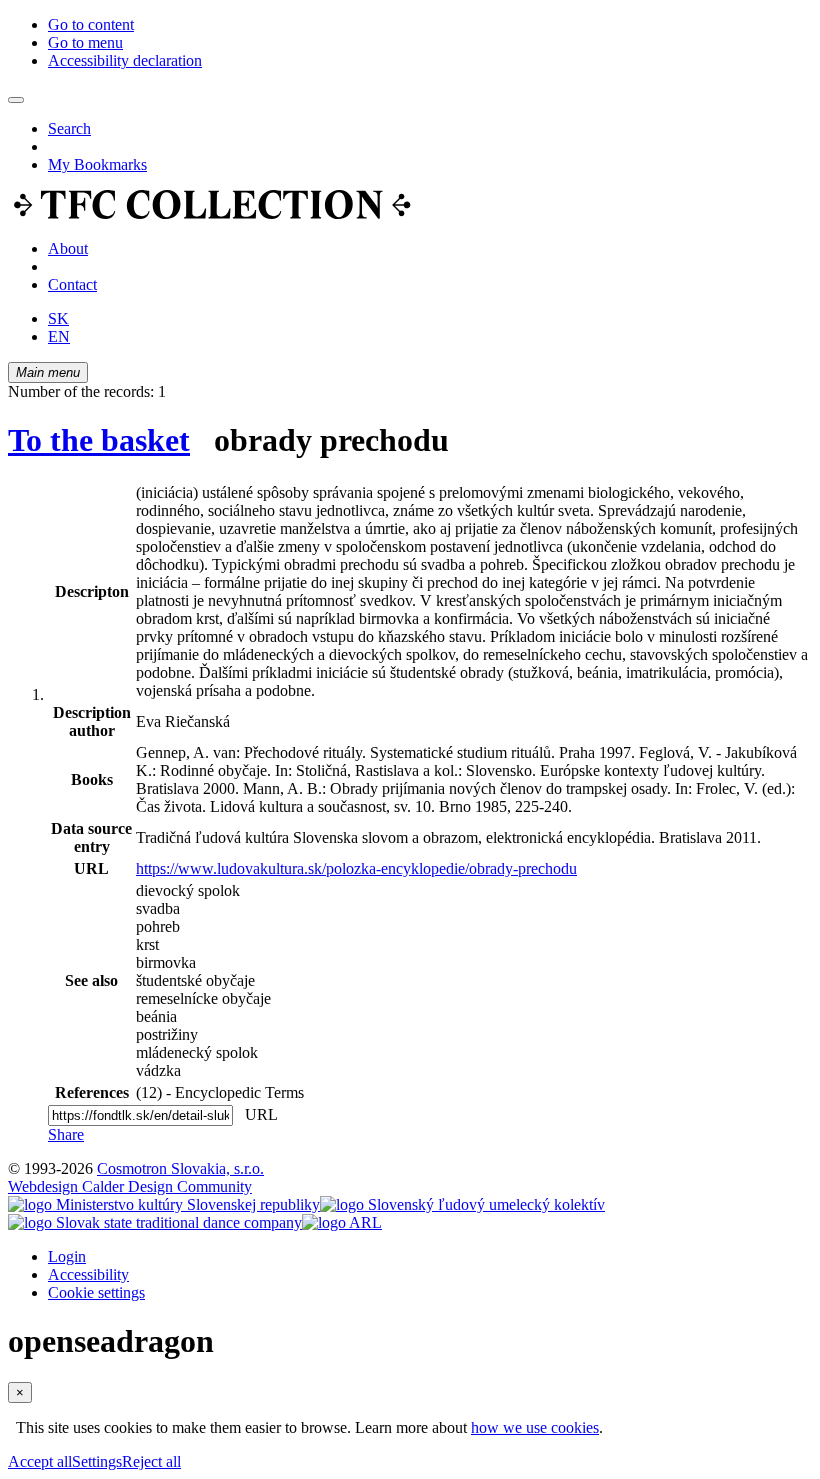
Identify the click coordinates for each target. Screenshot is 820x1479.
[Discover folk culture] (212, 214)
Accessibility (88, 1274)
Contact (72, 284)
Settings (97, 1461)
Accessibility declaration (125, 60)
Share (66, 1134)
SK (58, 318)
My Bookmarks (97, 164)
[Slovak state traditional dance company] (155, 1222)
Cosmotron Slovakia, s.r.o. (180, 1168)
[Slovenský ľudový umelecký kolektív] (462, 1204)
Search (69, 128)
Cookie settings (96, 1292)
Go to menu (85, 42)
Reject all (151, 1461)
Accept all (40, 1461)
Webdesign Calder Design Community (130, 1186)
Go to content (91, 24)
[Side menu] (16, 100)
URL (257, 1114)
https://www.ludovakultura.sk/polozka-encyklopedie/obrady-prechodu (356, 868)
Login (67, 1256)
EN (59, 336)
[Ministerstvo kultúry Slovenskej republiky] (164, 1204)
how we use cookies (535, 1427)
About (68, 248)
